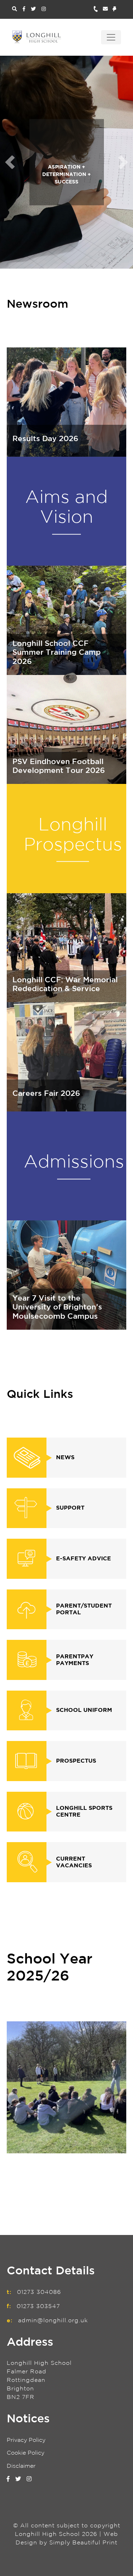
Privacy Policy (26, 2440)
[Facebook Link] (24, 9)
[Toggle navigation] (111, 37)
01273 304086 (39, 2292)
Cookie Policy (26, 2453)
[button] (10, 162)
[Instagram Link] (44, 9)
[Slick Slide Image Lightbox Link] (67, 2087)
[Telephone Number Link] (98, 9)
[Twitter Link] (33, 9)
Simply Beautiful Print (83, 2543)
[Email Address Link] (108, 9)
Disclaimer (21, 2466)
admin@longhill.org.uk (53, 2321)
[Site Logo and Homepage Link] (37, 37)
